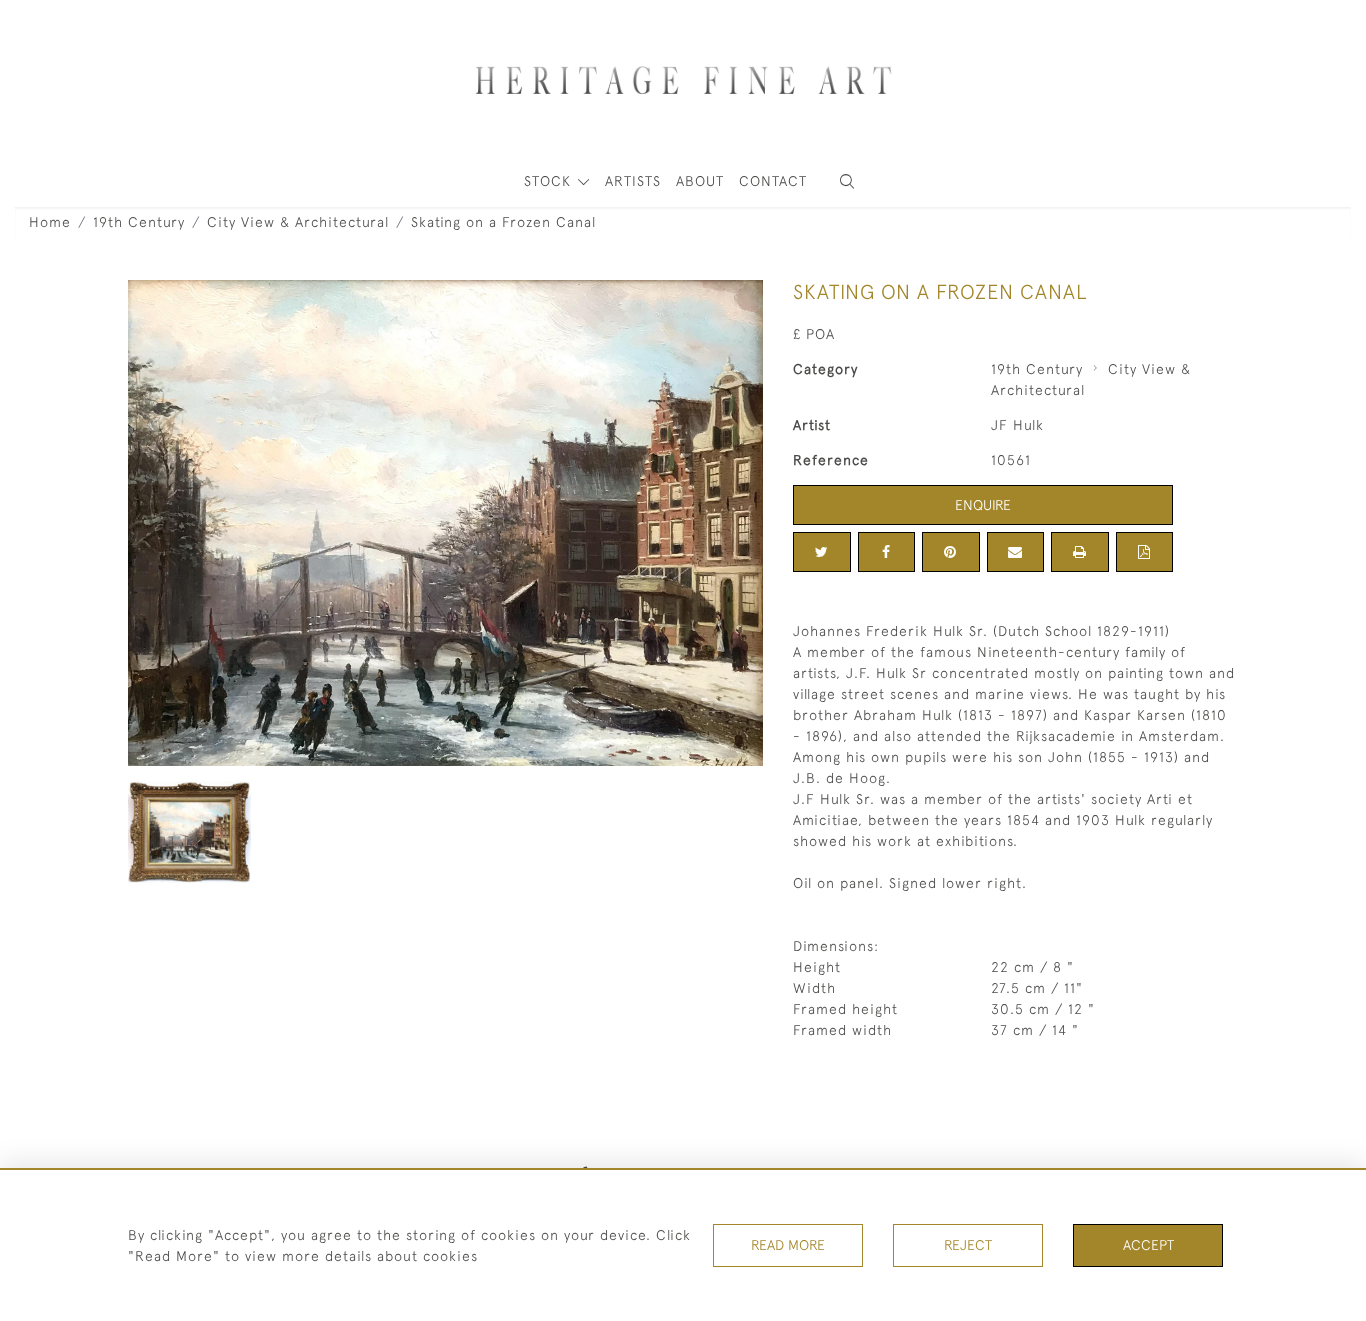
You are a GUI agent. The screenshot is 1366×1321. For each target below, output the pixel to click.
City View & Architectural (298, 222)
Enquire (983, 505)
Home (50, 222)
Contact (773, 181)
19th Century (139, 222)
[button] (847, 181)
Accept (1148, 1245)
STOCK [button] (550, 181)
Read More (788, 1245)
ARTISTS (633, 181)
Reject (968, 1245)
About (700, 181)
